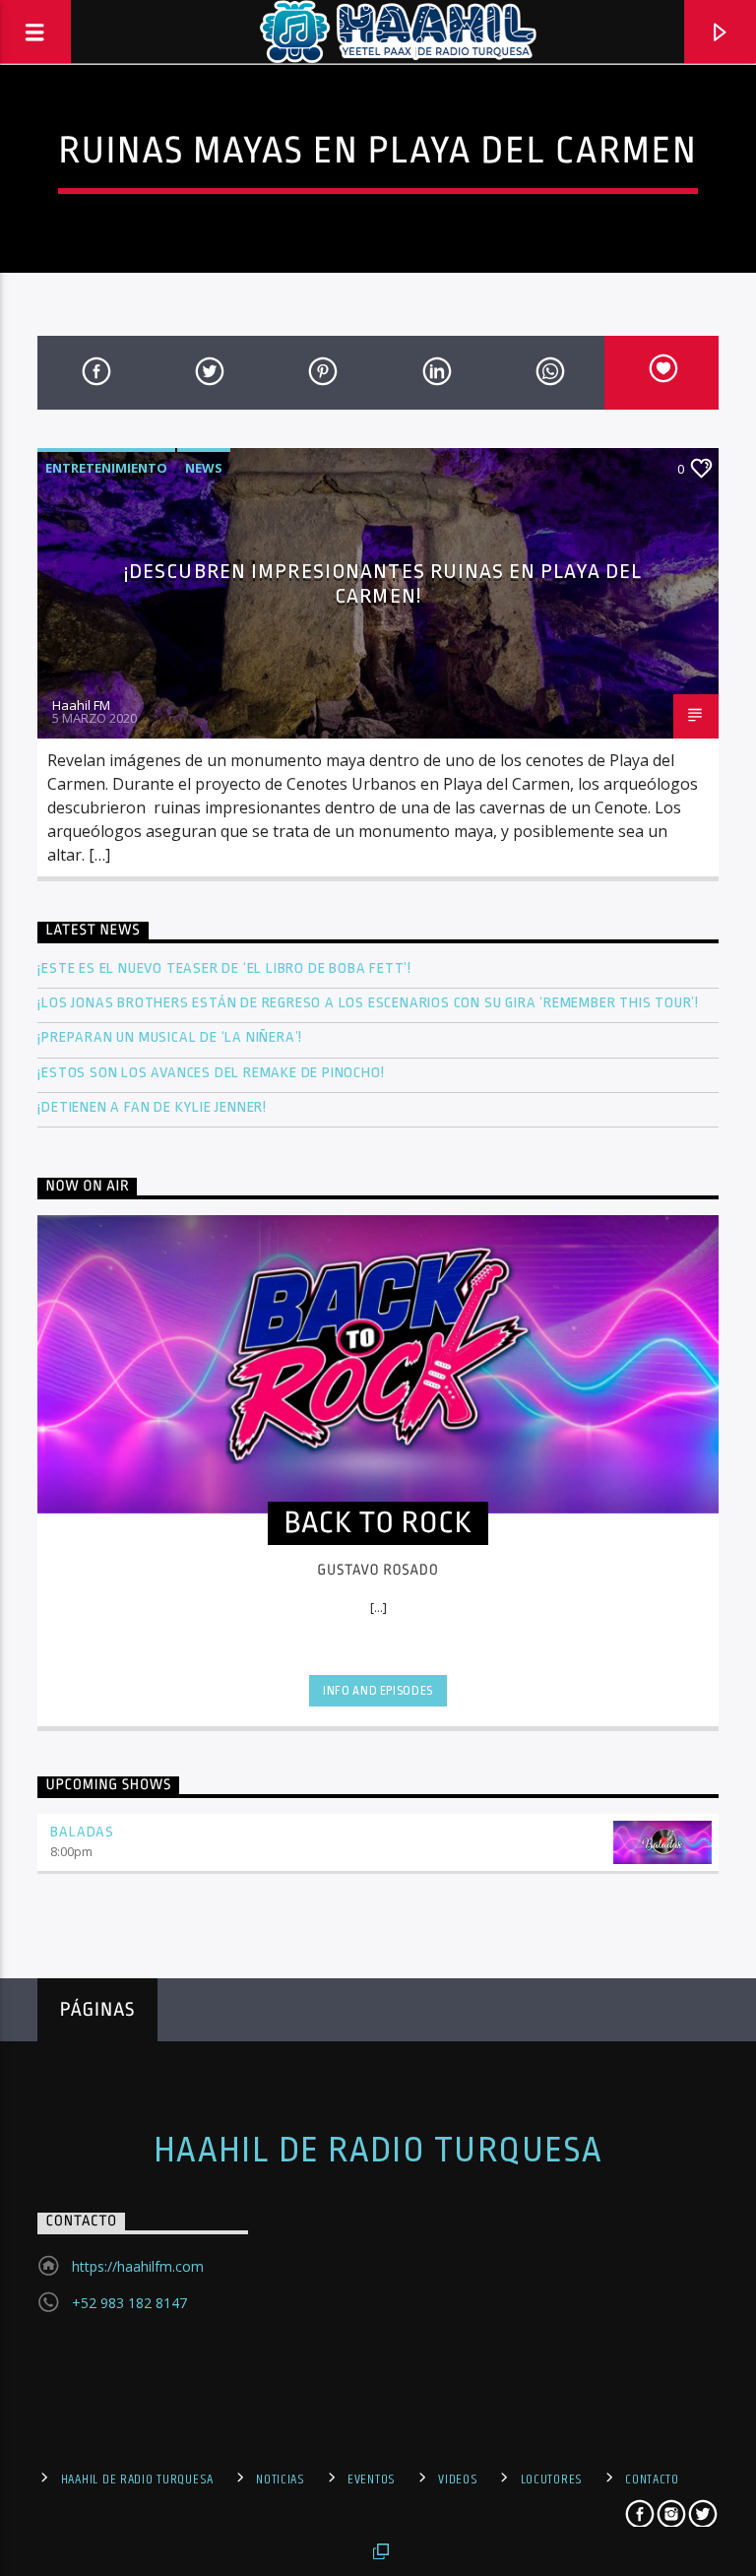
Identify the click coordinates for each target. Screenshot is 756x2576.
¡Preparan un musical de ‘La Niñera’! (172, 1037)
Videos (458, 2479)
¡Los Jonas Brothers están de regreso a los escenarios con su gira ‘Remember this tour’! (370, 1003)
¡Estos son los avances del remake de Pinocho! (211, 1073)
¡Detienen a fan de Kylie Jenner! (152, 1107)
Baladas (82, 1832)
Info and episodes (378, 1691)
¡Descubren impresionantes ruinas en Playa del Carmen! (383, 583)
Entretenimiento (106, 468)
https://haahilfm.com (138, 2266)
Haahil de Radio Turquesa (378, 2151)
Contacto (652, 2479)
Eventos (372, 2479)
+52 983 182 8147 (129, 2303)
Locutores (552, 2479)
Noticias (281, 2479)
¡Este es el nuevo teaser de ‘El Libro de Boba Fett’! (226, 968)
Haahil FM (81, 705)
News (204, 468)
